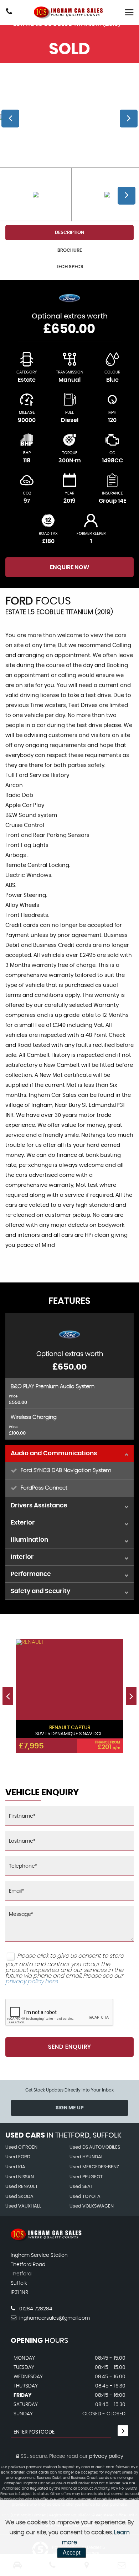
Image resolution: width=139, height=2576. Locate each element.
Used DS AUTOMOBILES (95, 2147)
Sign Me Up (70, 2108)
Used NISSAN (20, 2177)
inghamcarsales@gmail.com (54, 2318)
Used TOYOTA (85, 2197)
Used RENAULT (22, 2187)
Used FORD (18, 2157)
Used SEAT (81, 2187)
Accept (71, 2553)
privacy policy (106, 2456)
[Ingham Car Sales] (69, 12)
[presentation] (8, 1696)
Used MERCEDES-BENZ (94, 2167)
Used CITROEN (21, 2147)
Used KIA (15, 2167)
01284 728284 (35, 2309)
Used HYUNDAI (86, 2157)
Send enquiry (69, 2047)
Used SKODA (19, 2197)
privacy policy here (32, 1982)
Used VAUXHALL (23, 2206)
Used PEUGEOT (86, 2177)
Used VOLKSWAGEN (92, 2206)
